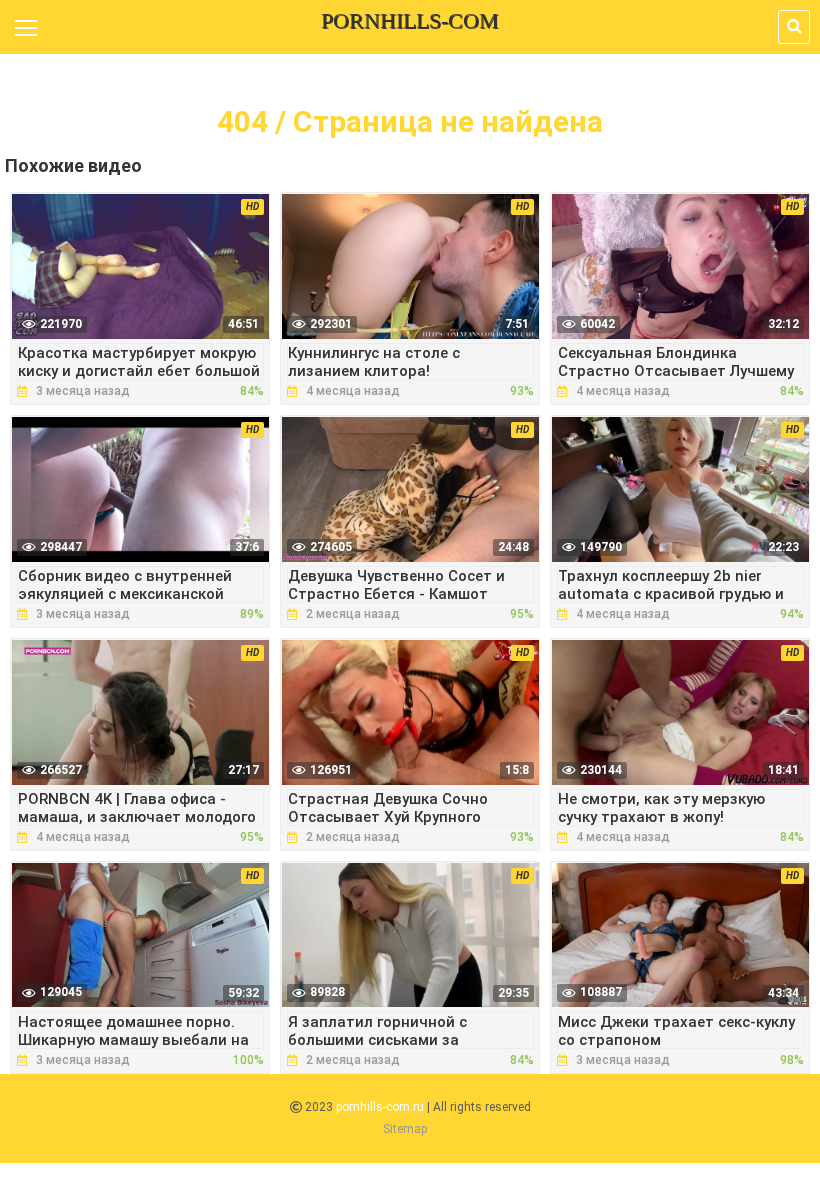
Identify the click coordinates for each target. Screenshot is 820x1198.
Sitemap (405, 1129)
